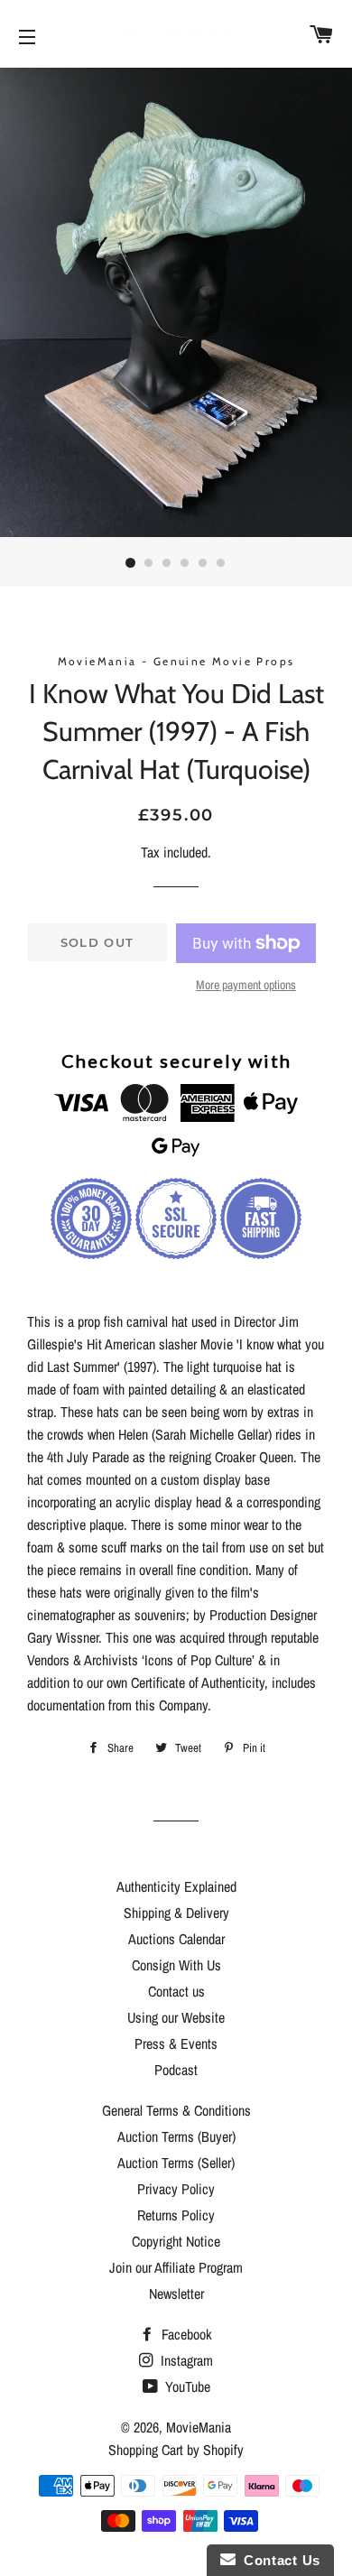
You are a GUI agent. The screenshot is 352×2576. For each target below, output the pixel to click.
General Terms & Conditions (176, 2110)
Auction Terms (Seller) (176, 2163)
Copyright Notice (176, 2241)
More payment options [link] (246, 985)
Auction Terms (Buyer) (176, 2136)
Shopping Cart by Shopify (176, 2450)
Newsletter (176, 2293)
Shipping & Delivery (176, 1913)
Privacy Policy (176, 2189)
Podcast (176, 2070)
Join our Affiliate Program (176, 2267)
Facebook (185, 2334)
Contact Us (278, 2560)
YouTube (186, 2386)
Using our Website (176, 2017)
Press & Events (176, 2043)
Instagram (185, 2360)
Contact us (176, 1991)
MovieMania (199, 2427)
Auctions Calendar (176, 1939)
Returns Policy (176, 2215)
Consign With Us (176, 1965)
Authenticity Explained (176, 1886)
